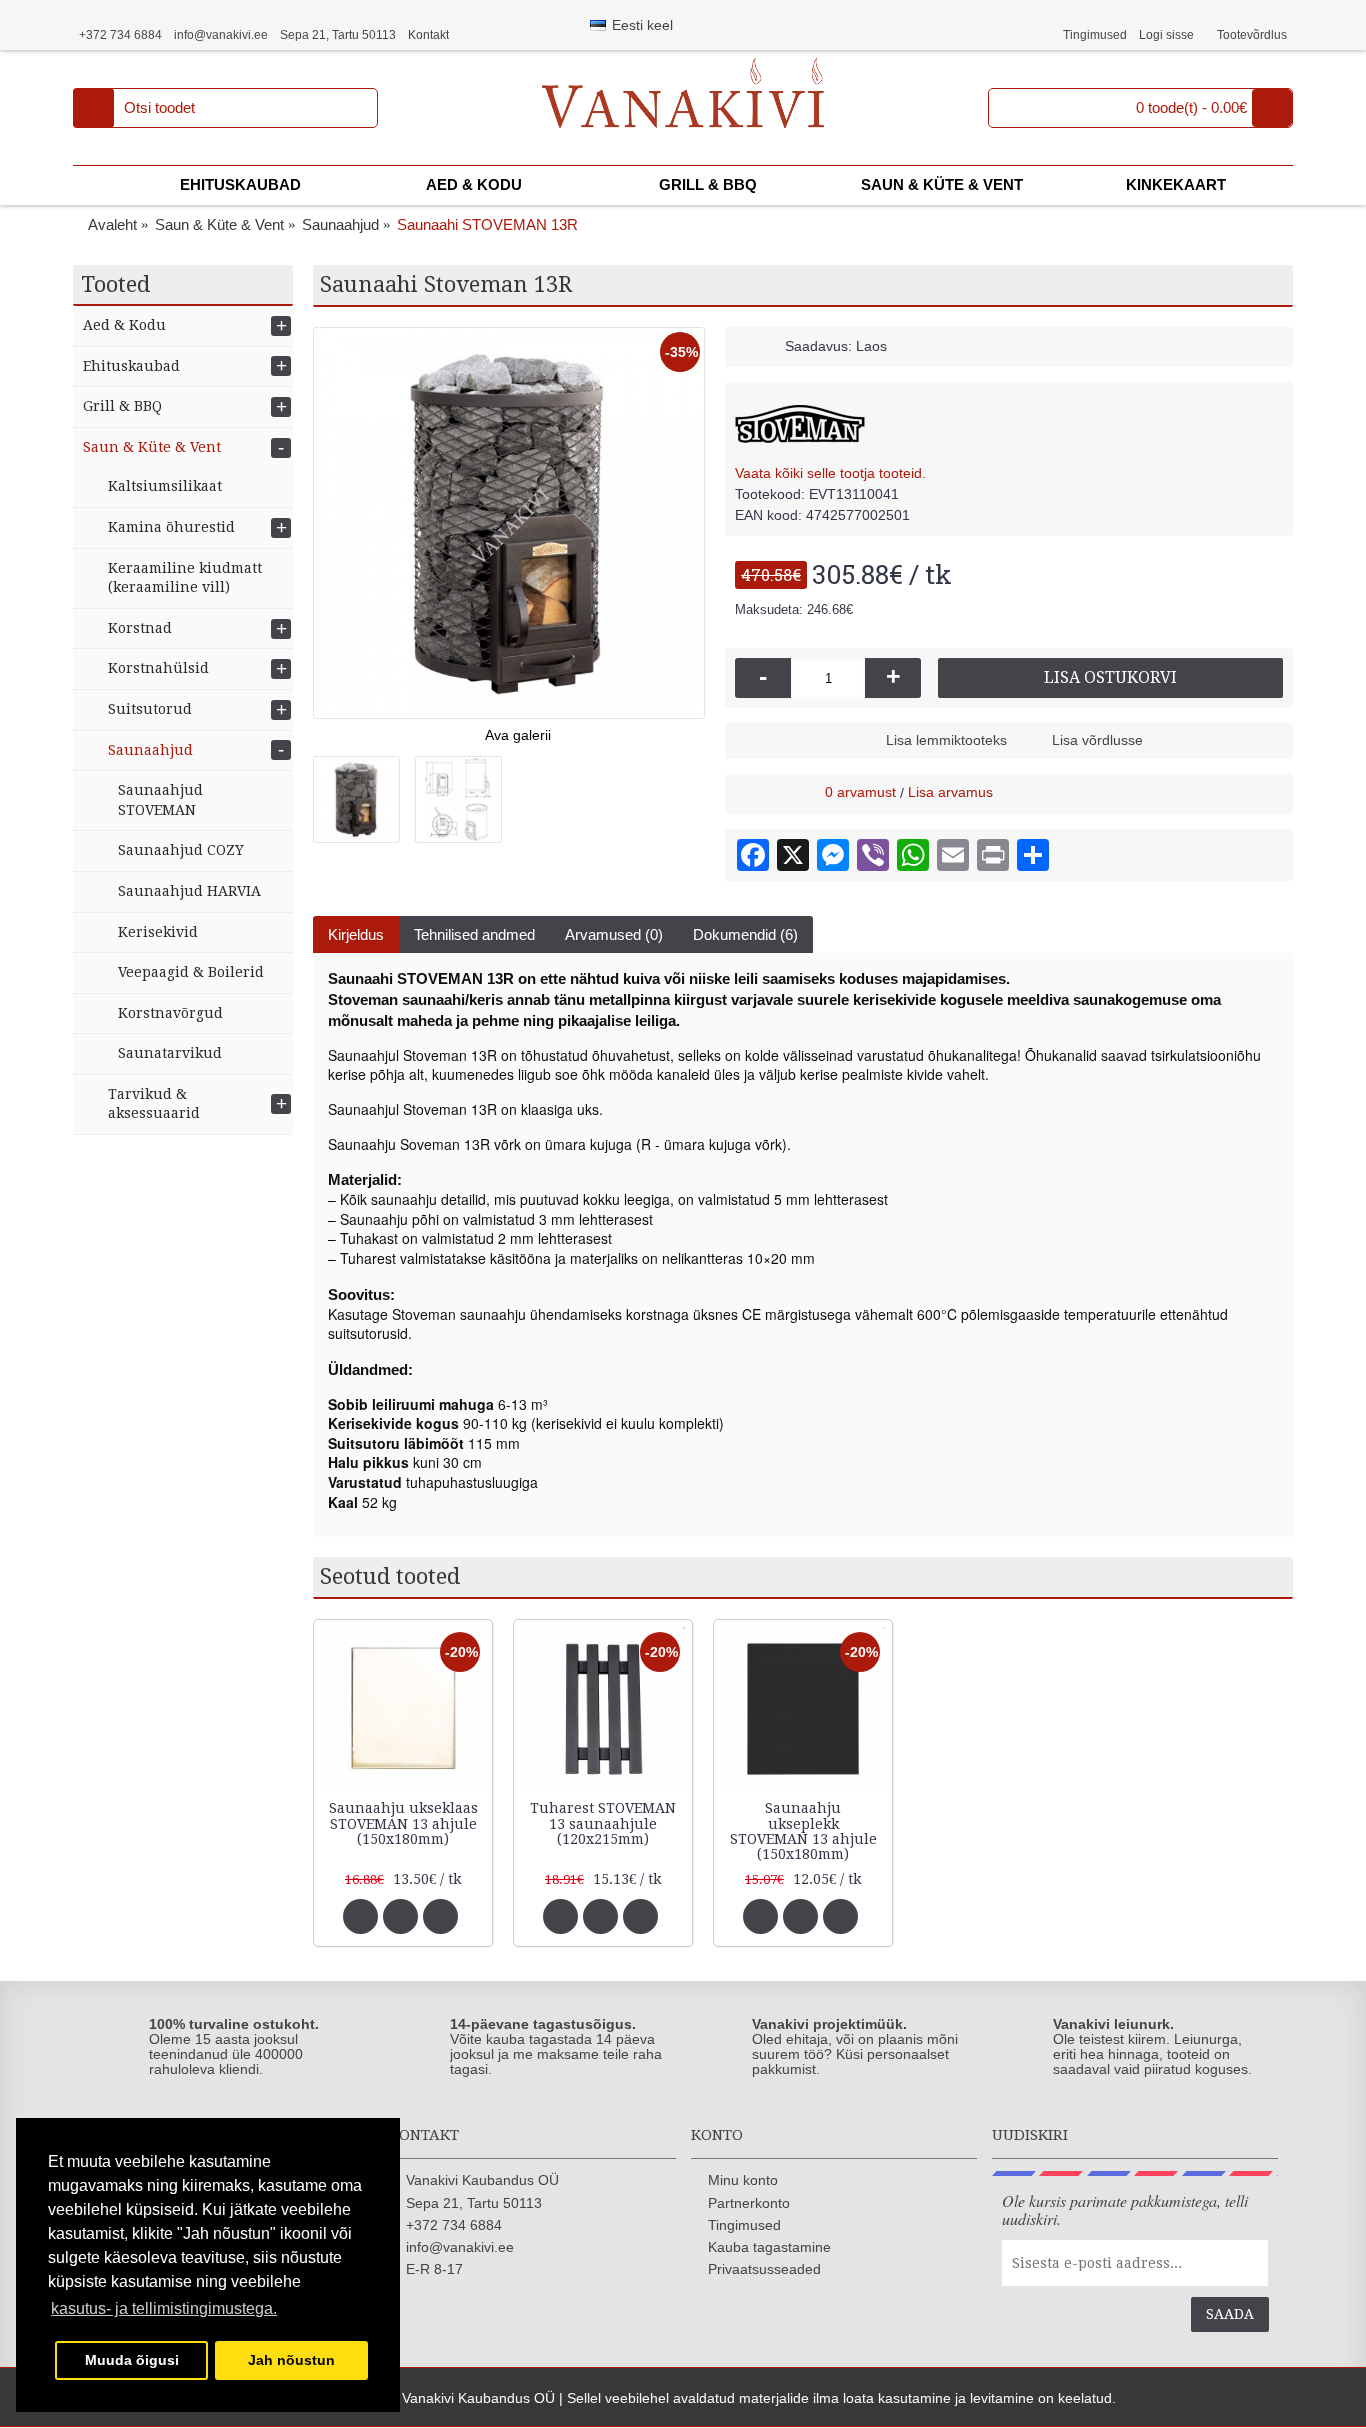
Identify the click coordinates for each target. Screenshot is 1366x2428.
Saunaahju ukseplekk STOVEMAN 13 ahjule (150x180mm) (803, 1831)
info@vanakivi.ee (460, 2247)
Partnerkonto (749, 2203)
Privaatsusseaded (764, 2269)
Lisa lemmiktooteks (946, 740)
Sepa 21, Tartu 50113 (474, 2203)
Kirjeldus (356, 934)
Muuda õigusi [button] (132, 2360)
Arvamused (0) (614, 934)
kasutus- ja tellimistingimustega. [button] (164, 2308)
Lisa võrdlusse (1097, 740)
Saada (1230, 2314)
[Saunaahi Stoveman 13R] (509, 523)
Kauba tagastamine (769, 2247)
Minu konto (743, 2180)
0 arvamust (860, 792)
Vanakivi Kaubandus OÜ (482, 2180)
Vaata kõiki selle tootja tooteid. (830, 473)
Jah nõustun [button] (291, 2360)
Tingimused (744, 2225)
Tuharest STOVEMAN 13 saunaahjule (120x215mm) (603, 1823)
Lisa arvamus (950, 792)
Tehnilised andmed (474, 934)
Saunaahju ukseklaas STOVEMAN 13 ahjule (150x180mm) (403, 1823)
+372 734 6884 (454, 2225)
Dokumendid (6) (745, 934)
